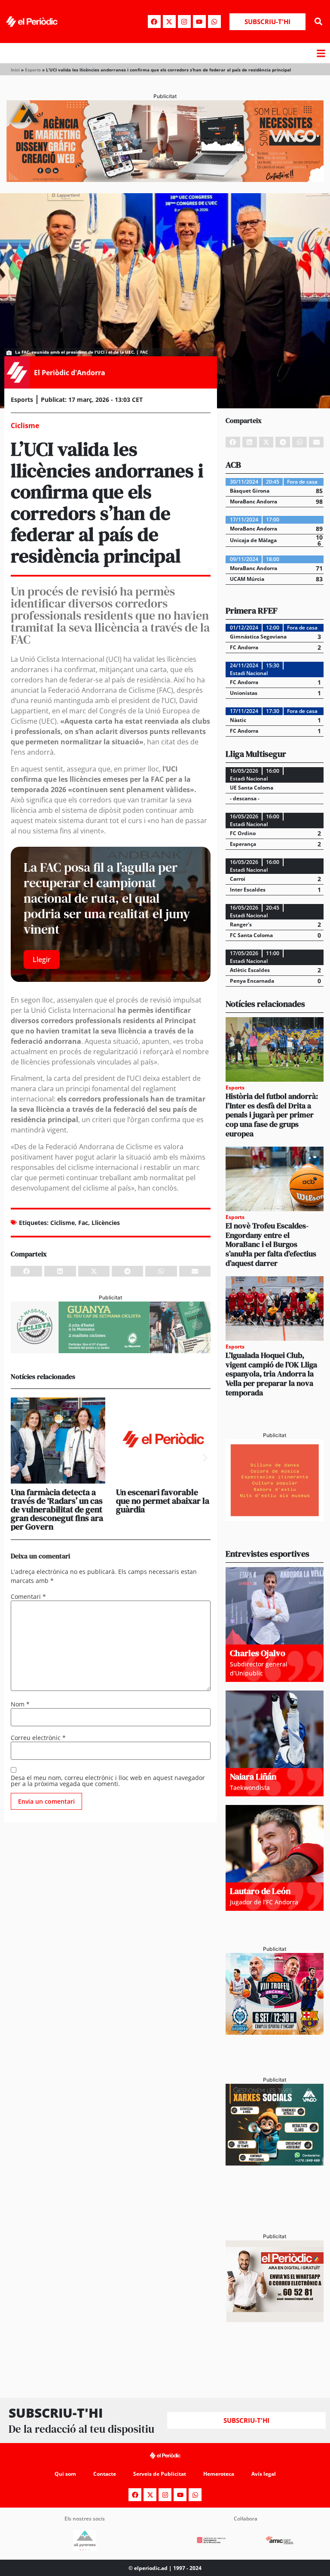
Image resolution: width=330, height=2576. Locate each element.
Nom (20, 1704)
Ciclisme (63, 1223)
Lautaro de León (260, 1891)
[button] (319, 22)
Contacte (105, 2474)
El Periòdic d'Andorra (70, 373)
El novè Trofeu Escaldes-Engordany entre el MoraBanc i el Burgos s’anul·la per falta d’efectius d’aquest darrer (271, 1244)
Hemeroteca (219, 2474)
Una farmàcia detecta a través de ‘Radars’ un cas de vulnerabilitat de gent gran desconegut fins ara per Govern (57, 1509)
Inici (15, 70)
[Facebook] (154, 22)
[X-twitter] (169, 22)
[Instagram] (184, 22)
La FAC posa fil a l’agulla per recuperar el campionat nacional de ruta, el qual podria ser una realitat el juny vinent (107, 898)
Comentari (28, 1597)
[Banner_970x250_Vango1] (165, 179)
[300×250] (275, 1518)
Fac (83, 1223)
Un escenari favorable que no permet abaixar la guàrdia (163, 1501)
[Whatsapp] (214, 22)
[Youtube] (199, 22)
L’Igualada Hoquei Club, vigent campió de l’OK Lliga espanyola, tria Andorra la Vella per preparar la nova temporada (271, 1374)
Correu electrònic (38, 1738)
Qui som (65, 2474)
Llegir (42, 959)
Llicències (106, 1223)
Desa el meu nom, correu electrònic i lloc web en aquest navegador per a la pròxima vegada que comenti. (108, 1781)
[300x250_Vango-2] (275, 2163)
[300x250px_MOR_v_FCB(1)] (275, 2032)
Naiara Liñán (253, 1777)
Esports (33, 70)
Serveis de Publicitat (160, 2474)
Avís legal (264, 2474)
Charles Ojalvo (258, 1653)
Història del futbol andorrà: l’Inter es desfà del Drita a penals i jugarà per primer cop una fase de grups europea (272, 1115)
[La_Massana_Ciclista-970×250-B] (111, 1351)
